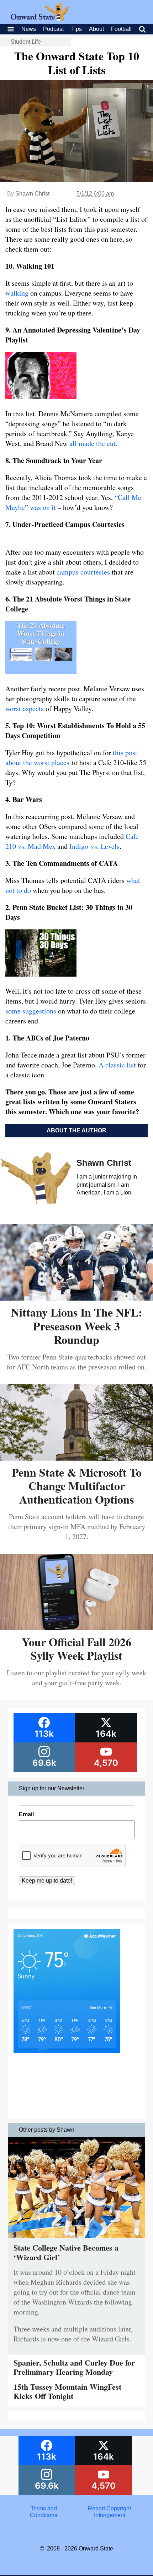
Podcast (53, 29)
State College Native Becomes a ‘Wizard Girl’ (66, 2252)
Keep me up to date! (47, 1881)
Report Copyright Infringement (109, 2512)
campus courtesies (83, 572)
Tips (76, 29)
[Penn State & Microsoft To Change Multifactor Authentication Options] (76, 1458)
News (29, 29)
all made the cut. (93, 443)
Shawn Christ (32, 194)
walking (17, 293)
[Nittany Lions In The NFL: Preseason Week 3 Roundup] (76, 1298)
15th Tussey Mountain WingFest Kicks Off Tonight (67, 2391)
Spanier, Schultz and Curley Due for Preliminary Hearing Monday (74, 2367)
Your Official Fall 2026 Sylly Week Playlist (76, 1649)
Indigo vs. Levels (94, 846)
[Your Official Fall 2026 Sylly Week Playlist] (76, 1628)
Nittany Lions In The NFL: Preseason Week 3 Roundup (77, 1326)
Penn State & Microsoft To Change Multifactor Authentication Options (77, 1486)
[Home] (40, 19)
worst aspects (25, 708)
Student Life (26, 42)
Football (121, 29)
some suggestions (32, 1011)
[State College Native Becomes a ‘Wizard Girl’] (77, 2240)
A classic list (118, 1065)
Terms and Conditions (44, 2512)
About (96, 29)
